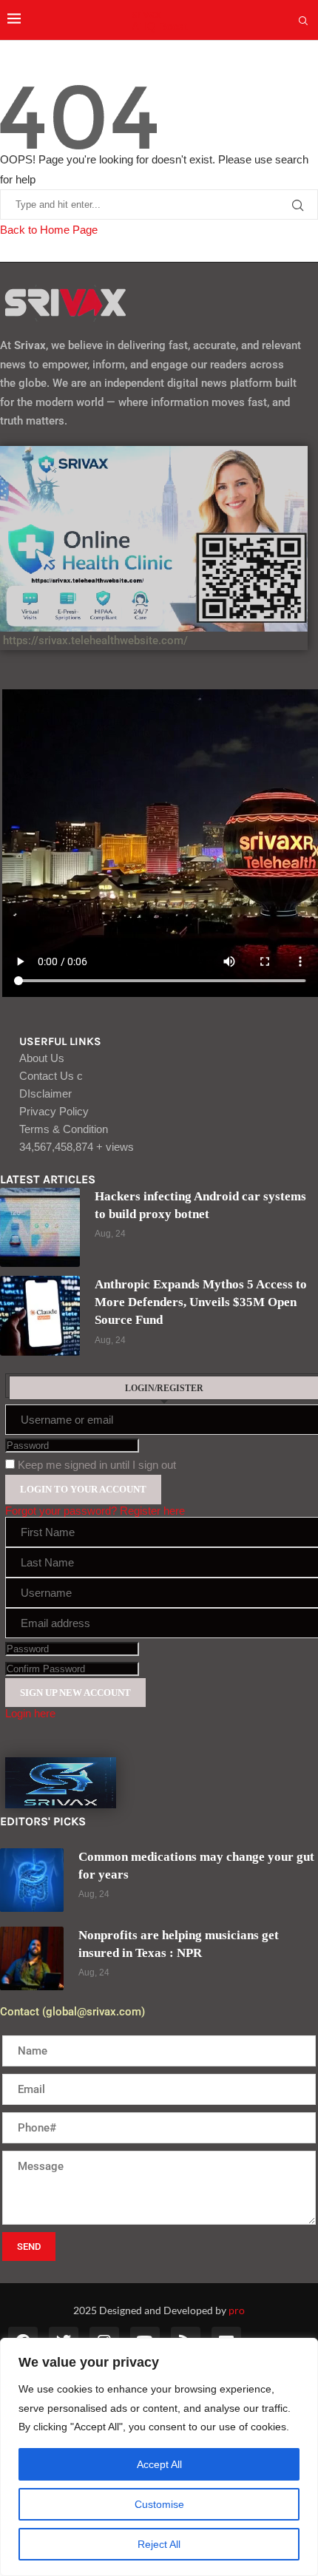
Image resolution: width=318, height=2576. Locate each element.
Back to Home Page (49, 230)
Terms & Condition (64, 1129)
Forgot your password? (61, 1511)
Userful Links (60, 1042)
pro (237, 2310)
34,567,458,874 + (77, 1147)
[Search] (303, 21)
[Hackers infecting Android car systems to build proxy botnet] (40, 1228)
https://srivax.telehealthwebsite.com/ (94, 640)
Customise (159, 2504)
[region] (159, 2457)
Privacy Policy (54, 1111)
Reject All (159, 2544)
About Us (42, 1058)
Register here (152, 1511)
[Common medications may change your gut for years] (32, 1880)
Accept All (159, 2464)
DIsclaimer (45, 1093)
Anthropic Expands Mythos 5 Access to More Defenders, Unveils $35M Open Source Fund (201, 1302)
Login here (30, 1713)
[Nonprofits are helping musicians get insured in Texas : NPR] (32, 1958)
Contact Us (51, 1076)
